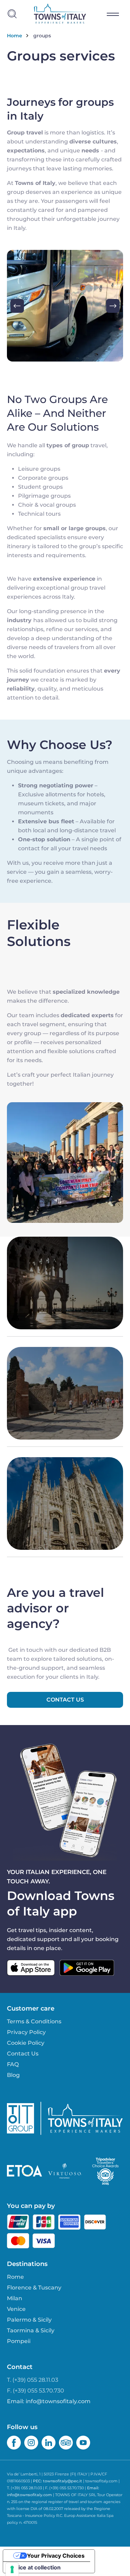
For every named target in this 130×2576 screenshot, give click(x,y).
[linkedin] (49, 2443)
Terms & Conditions (34, 2021)
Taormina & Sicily (31, 2330)
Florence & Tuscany (34, 2288)
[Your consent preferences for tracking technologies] (12, 2569)
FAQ (13, 2064)
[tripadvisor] (66, 2443)
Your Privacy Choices (56, 2556)
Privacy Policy (26, 2032)
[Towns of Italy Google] (87, 1968)
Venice (16, 2309)
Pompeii (19, 2341)
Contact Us (23, 2054)
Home (15, 36)
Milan (15, 2298)
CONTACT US (65, 1700)
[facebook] (14, 2443)
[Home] (60, 14)
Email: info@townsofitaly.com (49, 2401)
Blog (13, 2075)
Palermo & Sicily (29, 2320)
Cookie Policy (26, 2043)
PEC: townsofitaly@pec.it (58, 2481)
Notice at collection (35, 2567)
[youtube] (83, 2443)
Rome (15, 2277)
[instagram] (31, 2443)
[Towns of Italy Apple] (31, 1968)
